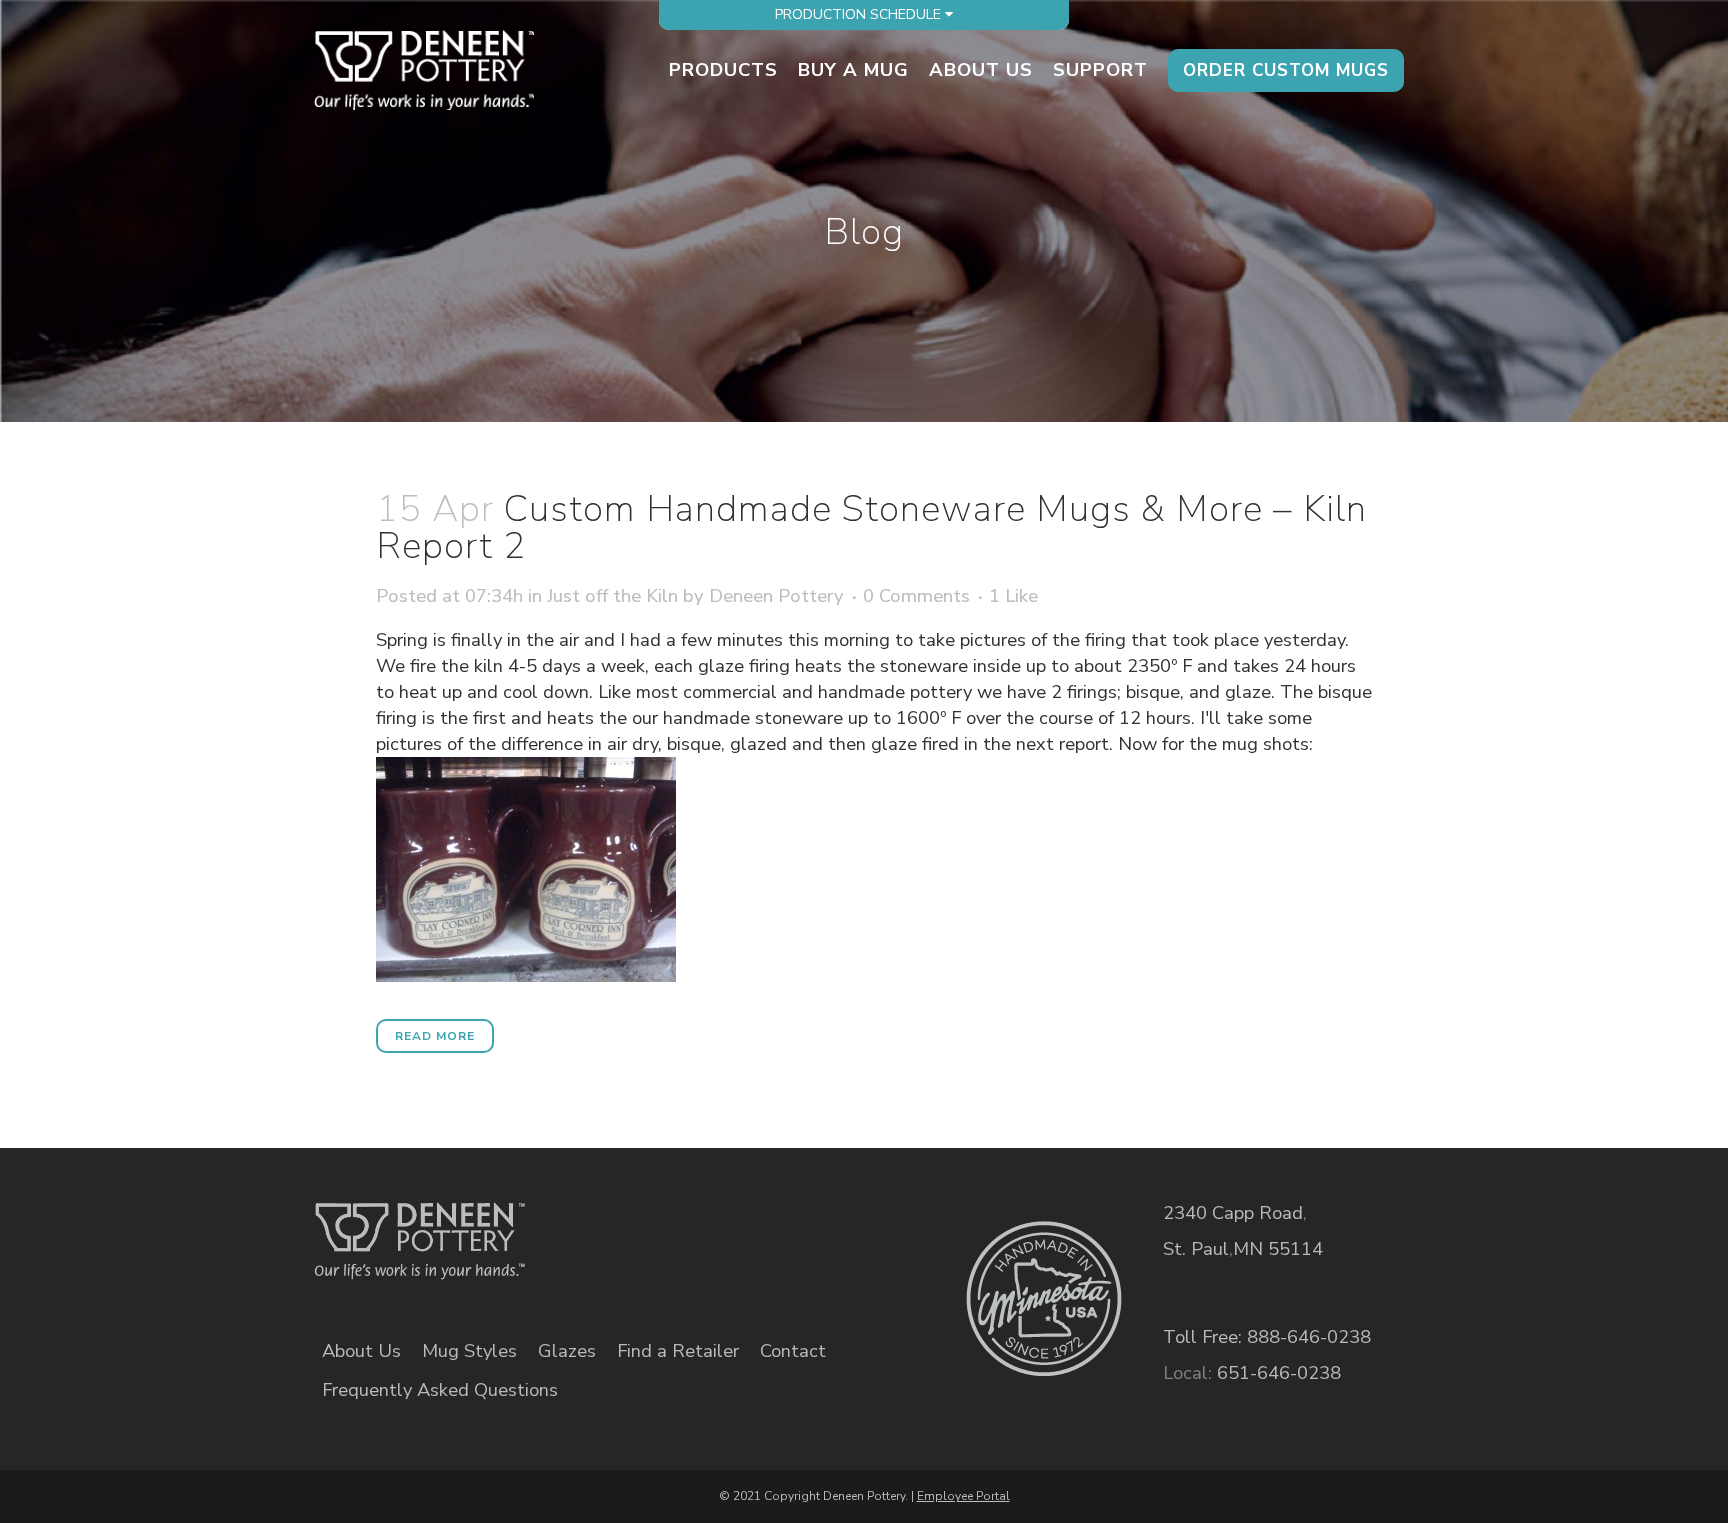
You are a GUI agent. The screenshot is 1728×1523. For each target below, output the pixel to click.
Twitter (707, 1227)
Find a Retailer (678, 1351)
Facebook (638, 1227)
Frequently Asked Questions (440, 1390)
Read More (435, 1036)
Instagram (776, 1227)
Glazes (567, 1351)
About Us (361, 1351)
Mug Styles (469, 1351)
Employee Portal (963, 1496)
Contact (793, 1351)
